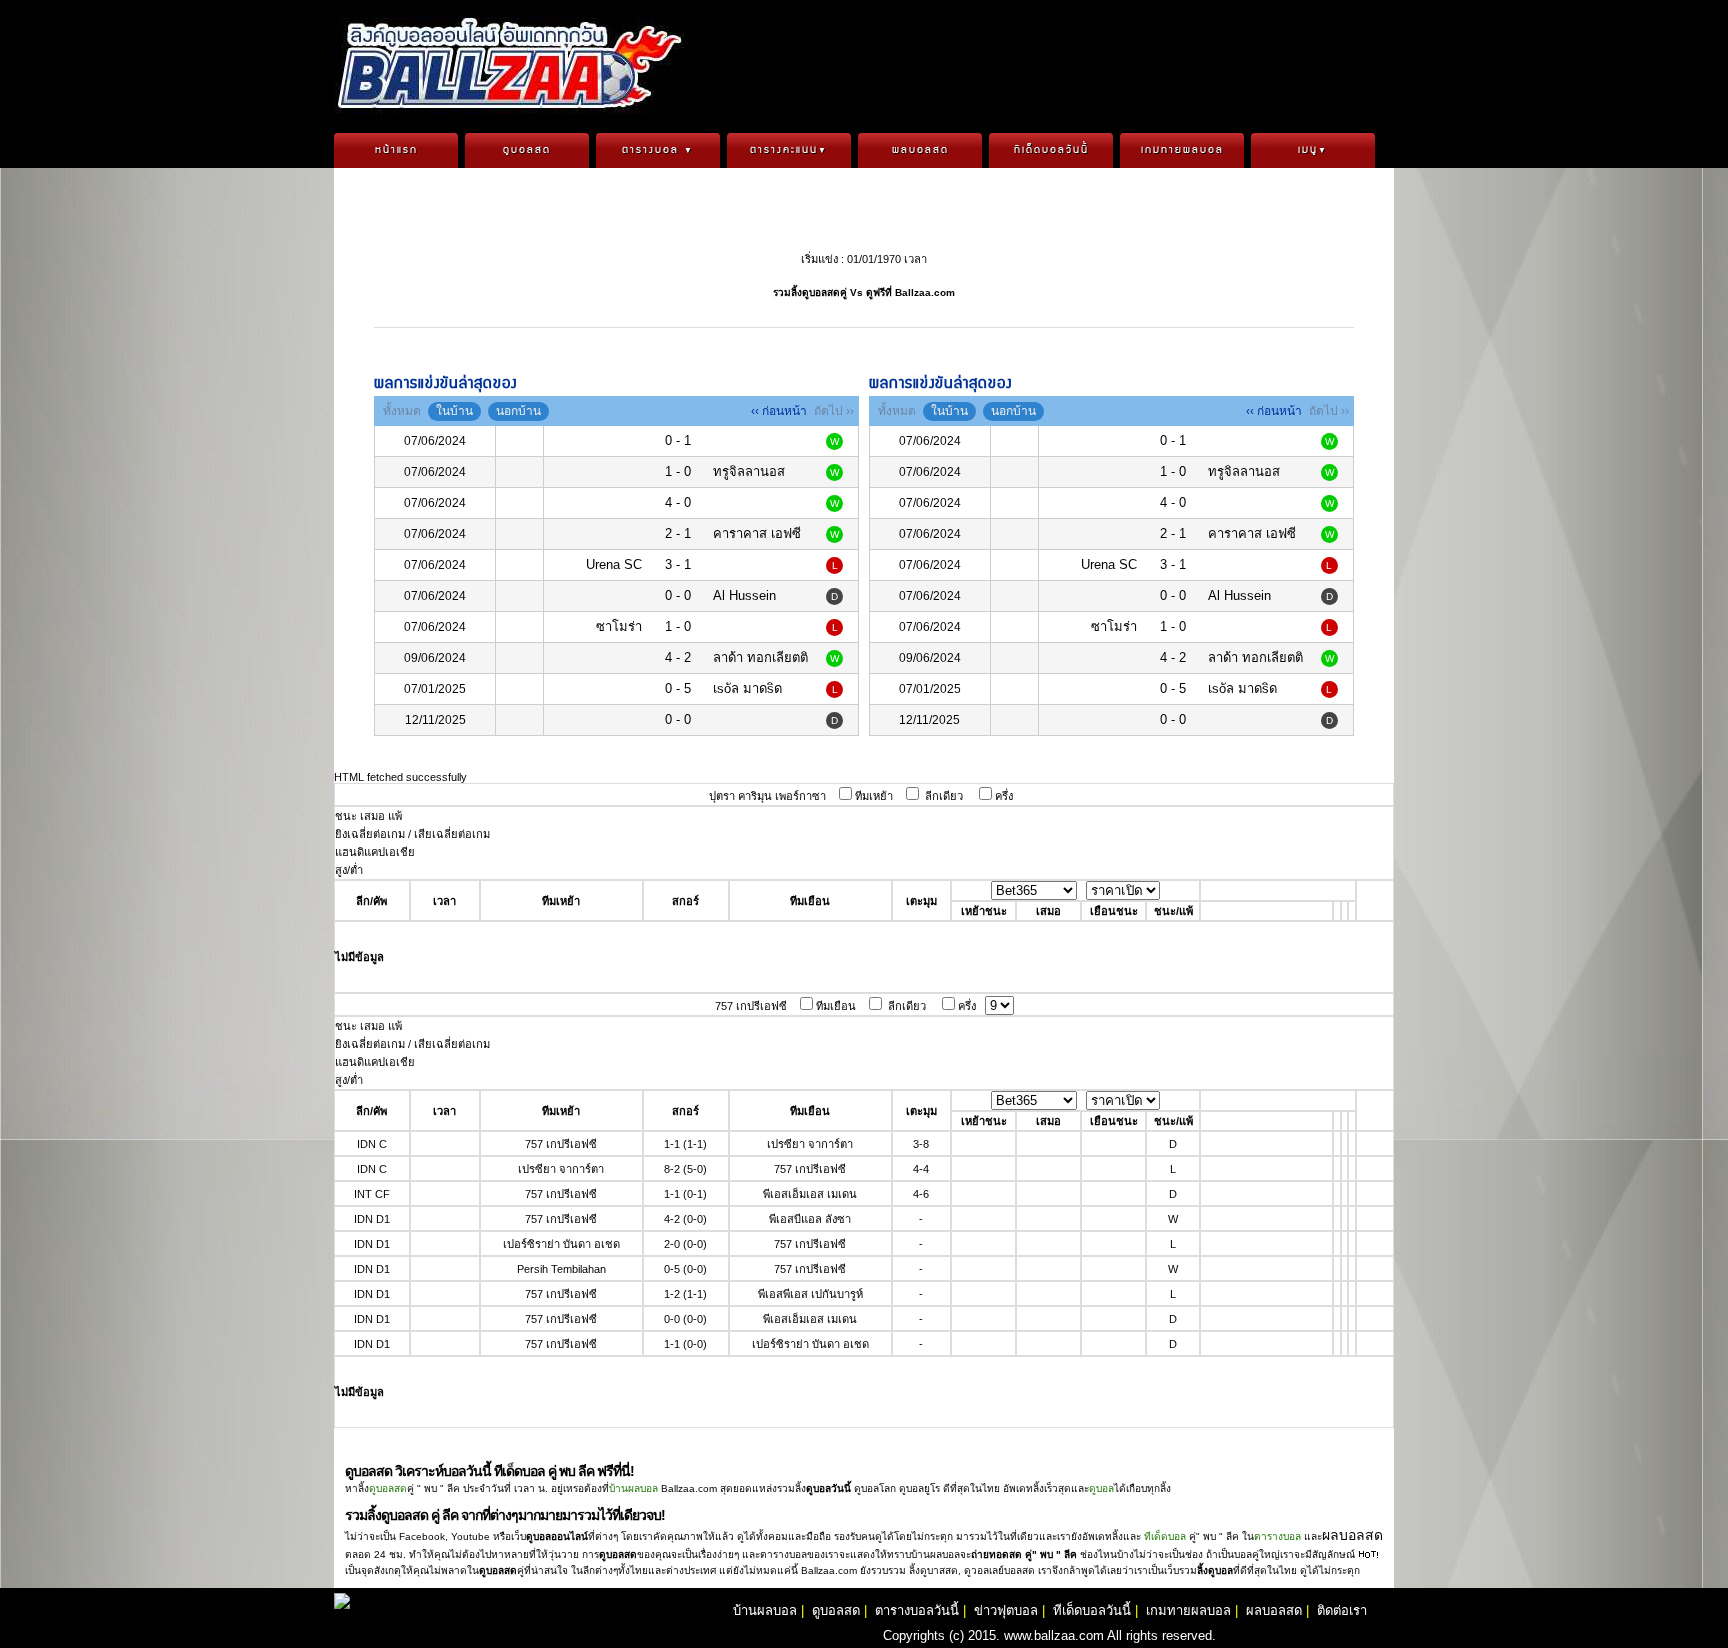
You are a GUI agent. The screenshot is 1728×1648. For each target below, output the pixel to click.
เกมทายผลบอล (1182, 150)
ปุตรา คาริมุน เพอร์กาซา (767, 796)
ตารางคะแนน (789, 150)
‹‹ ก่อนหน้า (779, 411)
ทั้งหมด (402, 411)
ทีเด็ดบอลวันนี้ (1051, 150)
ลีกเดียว (944, 796)
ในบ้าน (454, 411)
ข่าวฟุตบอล (1006, 1610)
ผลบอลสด (920, 150)
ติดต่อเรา (1342, 1610)
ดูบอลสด (527, 150)
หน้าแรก (396, 150)
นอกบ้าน (518, 411)
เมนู (1313, 150)
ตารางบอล (658, 150)
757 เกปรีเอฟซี (751, 1006)
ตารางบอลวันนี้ (917, 1610)
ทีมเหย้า (874, 796)
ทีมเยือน (836, 1006)
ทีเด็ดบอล (1165, 1536)
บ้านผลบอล (633, 1488)
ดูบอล (1101, 1488)
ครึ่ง (1004, 796)
